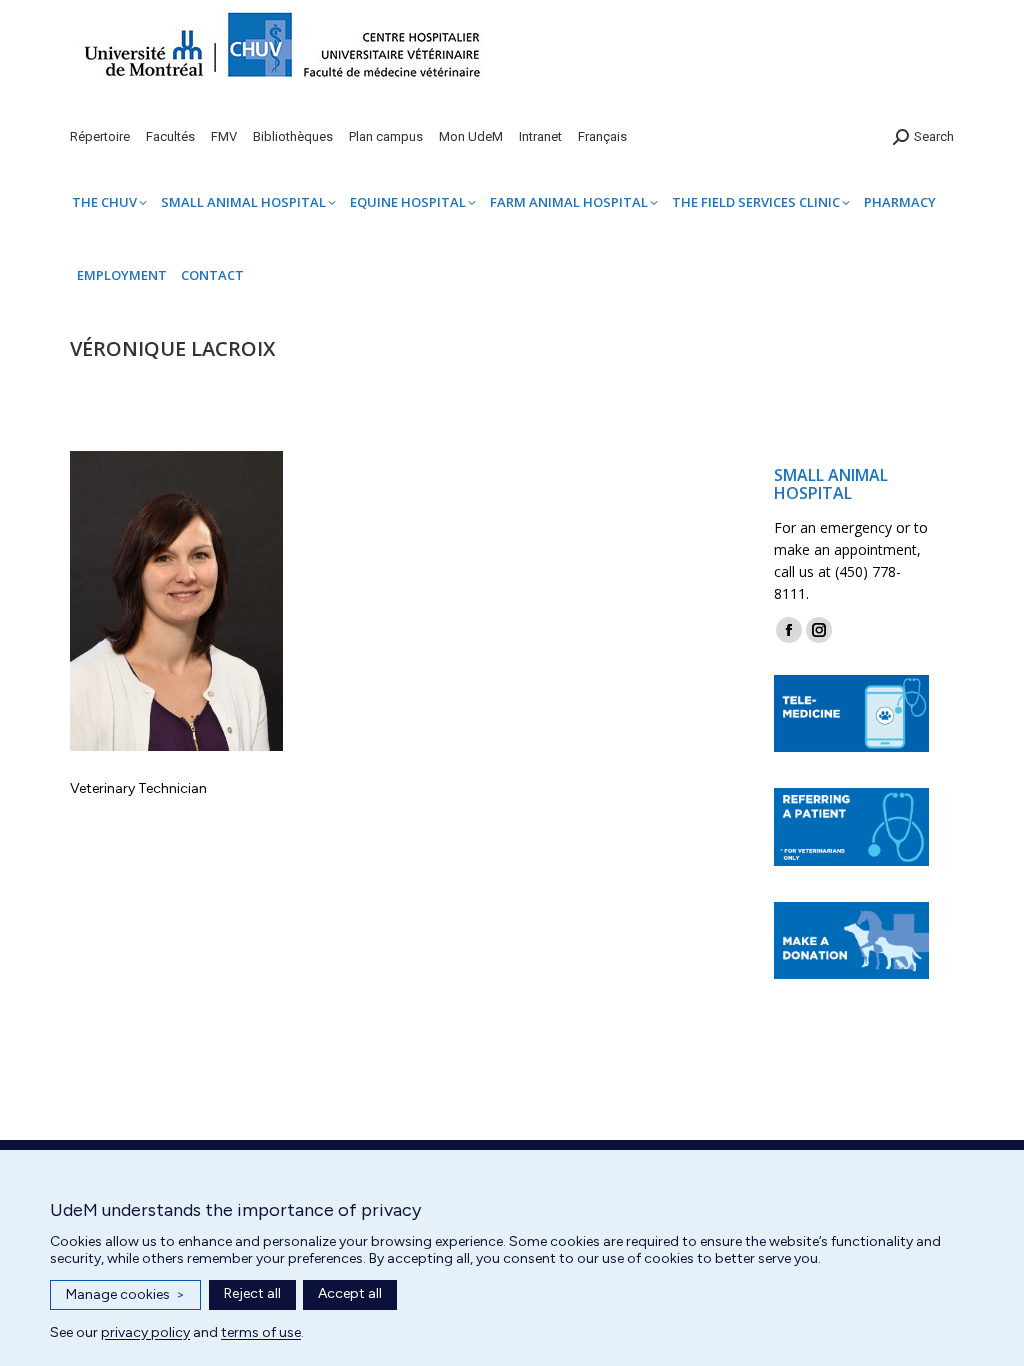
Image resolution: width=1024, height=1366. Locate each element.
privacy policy (145, 1332)
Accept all (350, 1293)
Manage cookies (125, 1294)
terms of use (261, 1332)
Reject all (252, 1293)
